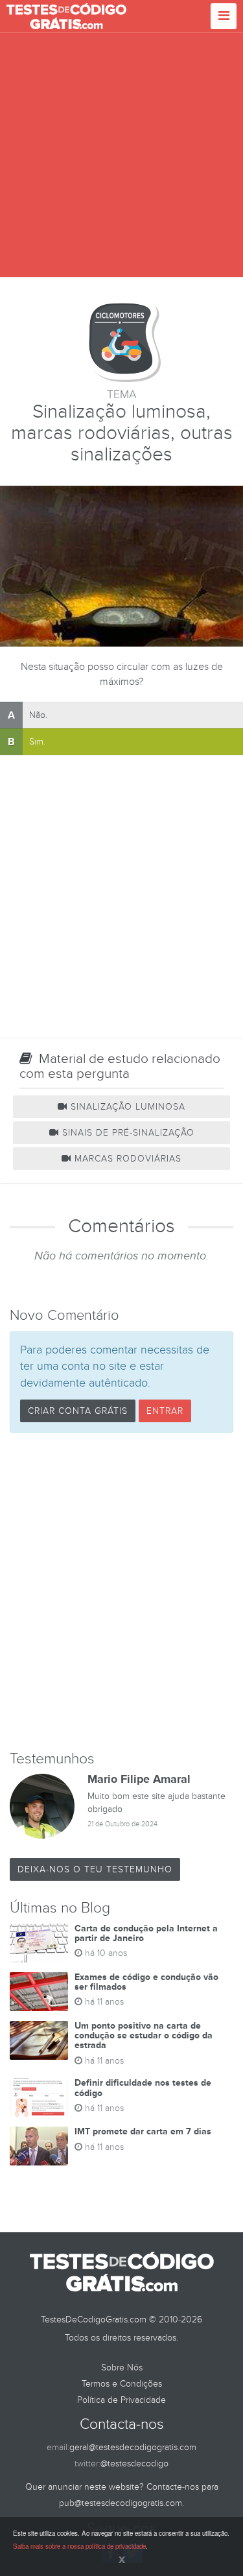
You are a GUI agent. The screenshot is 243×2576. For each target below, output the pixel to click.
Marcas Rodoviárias (126, 1159)
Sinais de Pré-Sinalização (127, 1133)
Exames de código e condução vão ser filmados (146, 1982)
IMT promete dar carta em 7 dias (143, 2131)
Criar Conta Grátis (78, 1411)
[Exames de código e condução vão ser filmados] (39, 1992)
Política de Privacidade (121, 2400)
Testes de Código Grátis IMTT (66, 16)
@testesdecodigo (134, 2463)
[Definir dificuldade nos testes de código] (39, 2097)
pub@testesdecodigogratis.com (121, 2503)
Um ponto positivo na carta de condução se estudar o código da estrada (144, 2036)
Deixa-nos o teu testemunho (95, 1869)
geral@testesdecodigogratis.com (133, 2447)
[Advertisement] (121, 155)
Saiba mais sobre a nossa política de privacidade (79, 2546)
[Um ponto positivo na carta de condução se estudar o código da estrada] (39, 2040)
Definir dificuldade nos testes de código (143, 2088)
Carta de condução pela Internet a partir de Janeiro (146, 1933)
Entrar (165, 1411)
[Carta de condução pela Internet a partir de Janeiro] (39, 1943)
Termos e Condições (122, 2384)
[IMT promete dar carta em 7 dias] (39, 2146)
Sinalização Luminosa (126, 1107)
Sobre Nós (122, 2367)
